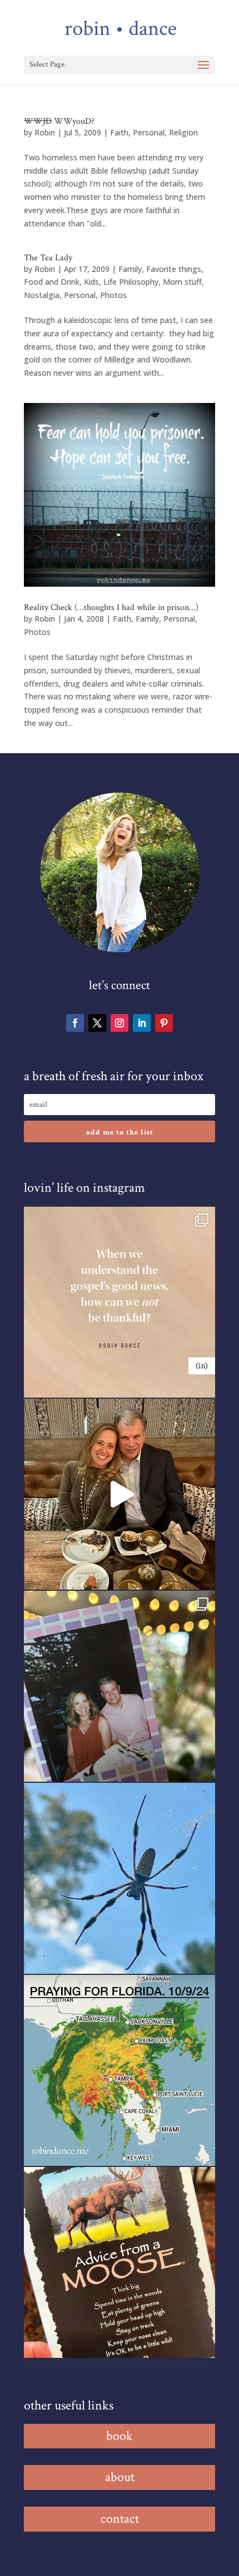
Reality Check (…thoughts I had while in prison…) (111, 608)
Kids (91, 282)
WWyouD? (59, 121)
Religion (183, 132)
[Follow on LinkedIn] (142, 1023)
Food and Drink (52, 282)
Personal (149, 132)
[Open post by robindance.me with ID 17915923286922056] (120, 1686)
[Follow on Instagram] (120, 1023)
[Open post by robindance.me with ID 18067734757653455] (120, 1878)
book (120, 2436)
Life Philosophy (131, 282)
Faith (119, 132)
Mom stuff (182, 282)
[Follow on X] (97, 1023)
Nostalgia (42, 295)
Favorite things (174, 269)
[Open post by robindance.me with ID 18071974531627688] (120, 1302)
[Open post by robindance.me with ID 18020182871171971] (120, 2262)
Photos (113, 295)
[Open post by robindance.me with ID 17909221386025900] (120, 1494)
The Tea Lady (48, 258)
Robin (45, 132)
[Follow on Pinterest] (164, 1023)
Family (130, 269)
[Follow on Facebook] (75, 1023)
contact (120, 2519)
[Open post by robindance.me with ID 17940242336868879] (120, 2070)
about (120, 2477)
